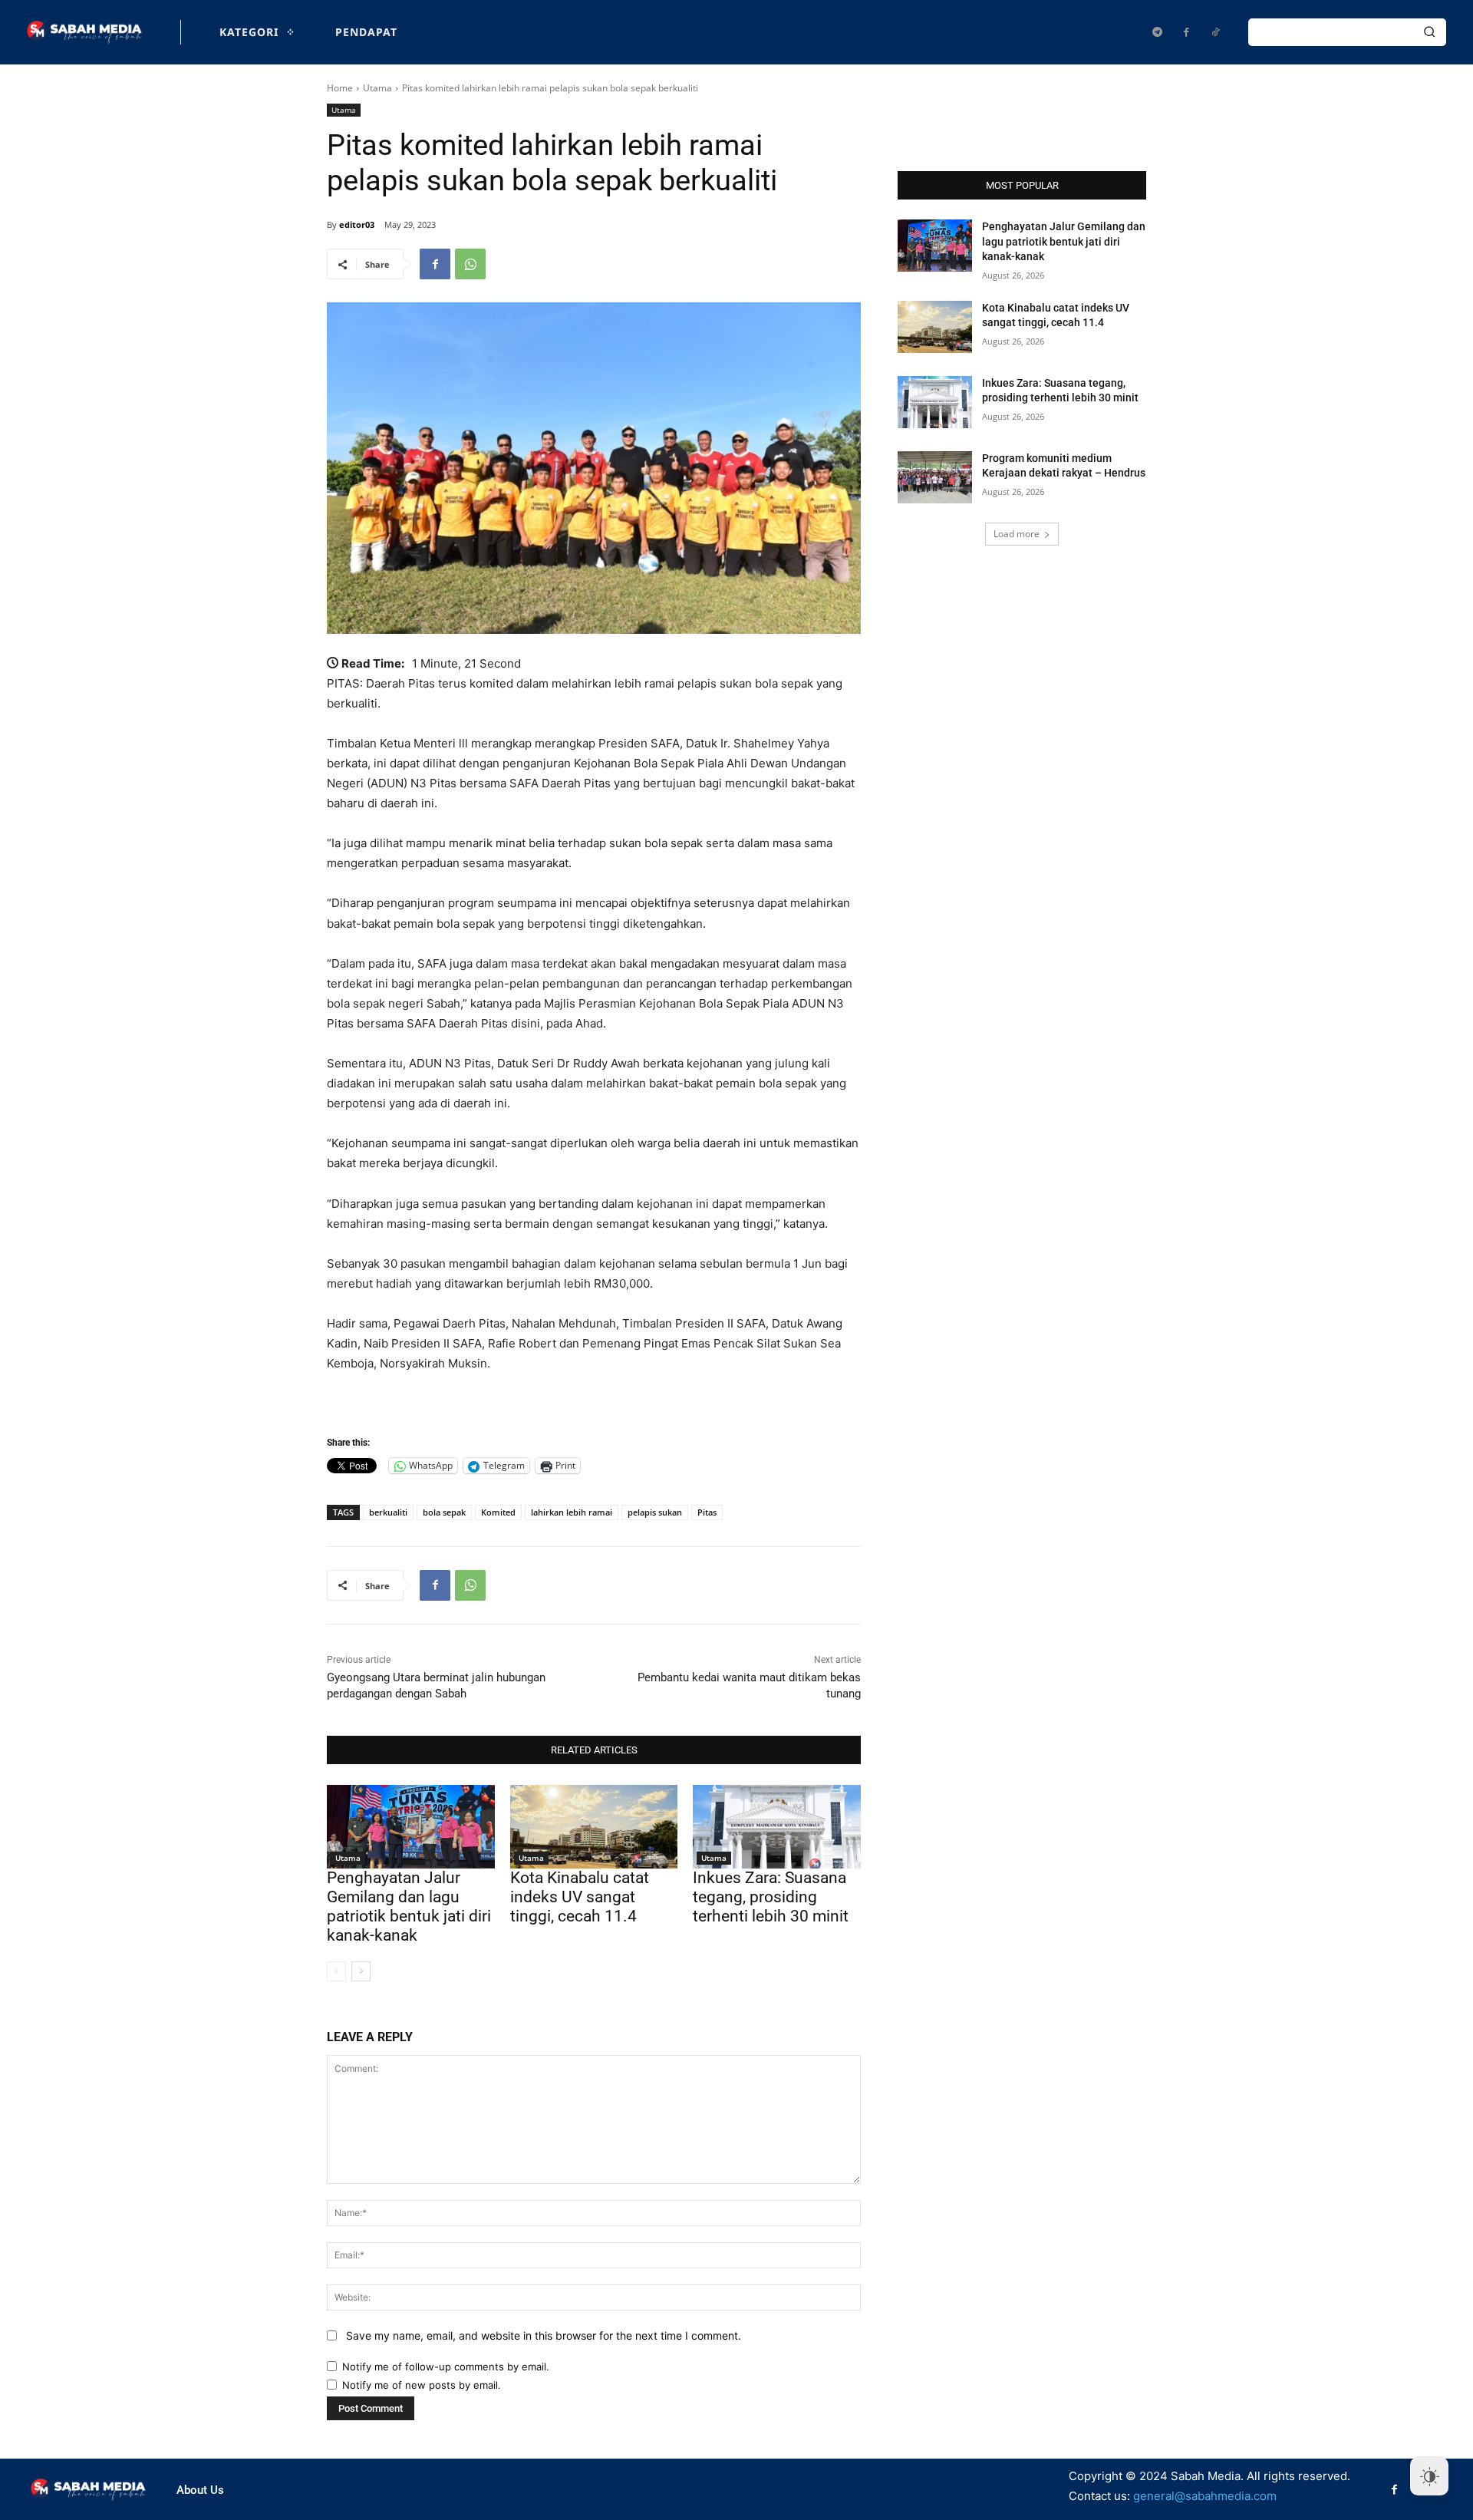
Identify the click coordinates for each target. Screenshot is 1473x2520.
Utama (377, 88)
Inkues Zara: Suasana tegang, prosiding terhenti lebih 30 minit (771, 1897)
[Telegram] (1157, 32)
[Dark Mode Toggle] (1429, 2476)
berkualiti (388, 1512)
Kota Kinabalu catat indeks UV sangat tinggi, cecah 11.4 (580, 1897)
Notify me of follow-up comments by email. (446, 2367)
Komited (498, 1512)
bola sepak (444, 1512)
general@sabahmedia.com (1205, 2496)
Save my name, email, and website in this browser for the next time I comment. (544, 2335)
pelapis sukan (655, 1512)
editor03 (357, 224)
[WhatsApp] (470, 264)
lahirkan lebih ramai (572, 1512)
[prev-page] (336, 1971)
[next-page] (361, 1971)
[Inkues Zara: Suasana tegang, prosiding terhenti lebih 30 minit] (777, 1827)
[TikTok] (1215, 32)
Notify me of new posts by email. (422, 2385)
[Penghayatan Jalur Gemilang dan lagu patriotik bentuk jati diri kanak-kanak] (411, 1827)
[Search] (1429, 32)
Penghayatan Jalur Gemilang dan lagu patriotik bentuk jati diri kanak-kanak (409, 1907)
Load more (1017, 534)
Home (340, 88)
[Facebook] (1186, 32)
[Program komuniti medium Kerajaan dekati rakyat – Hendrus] (935, 477)
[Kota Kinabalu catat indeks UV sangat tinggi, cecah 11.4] (594, 1827)
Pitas (707, 1512)
